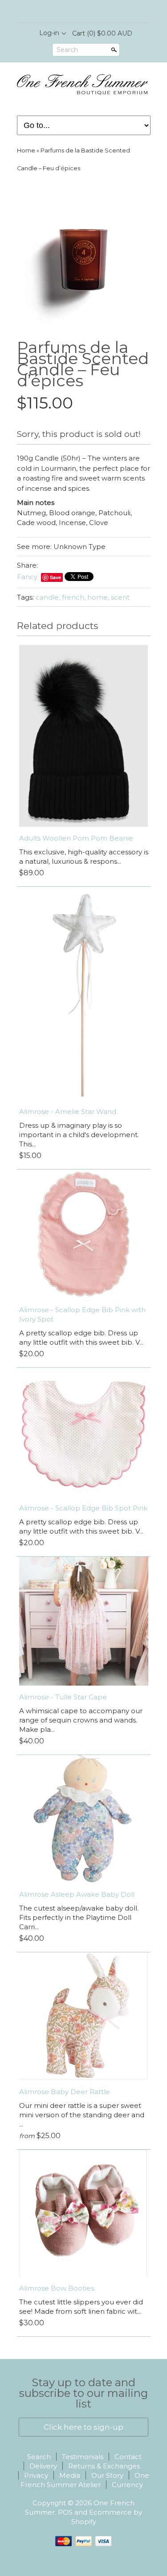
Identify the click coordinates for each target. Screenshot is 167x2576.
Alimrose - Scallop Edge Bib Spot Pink (83, 1508)
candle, (48, 597)
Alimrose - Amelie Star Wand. (68, 1112)
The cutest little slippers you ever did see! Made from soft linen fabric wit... (81, 2307)
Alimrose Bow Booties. (57, 2288)
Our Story (107, 2475)
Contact (128, 2457)
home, (98, 597)
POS (65, 2512)
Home (26, 150)
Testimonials (83, 2457)
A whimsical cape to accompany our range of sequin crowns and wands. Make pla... (81, 1720)
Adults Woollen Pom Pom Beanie (76, 838)
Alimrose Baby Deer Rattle (65, 2092)
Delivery (43, 2466)
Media (70, 2475)
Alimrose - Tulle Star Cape (63, 1697)
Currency (127, 2485)
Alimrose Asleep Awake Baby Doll (77, 1894)
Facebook (76, 12)
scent (120, 597)
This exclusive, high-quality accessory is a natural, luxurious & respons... (84, 857)
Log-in (49, 33)
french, (74, 597)
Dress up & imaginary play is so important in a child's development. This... (79, 1135)
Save (55, 577)
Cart (102, 33)
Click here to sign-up (83, 2427)
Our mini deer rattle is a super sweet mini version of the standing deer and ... (82, 2115)
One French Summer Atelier (85, 2480)
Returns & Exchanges (104, 2466)
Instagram (91, 12)
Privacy (36, 2475)
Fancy (27, 577)
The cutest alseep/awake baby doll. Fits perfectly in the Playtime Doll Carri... (79, 1917)
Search (67, 50)
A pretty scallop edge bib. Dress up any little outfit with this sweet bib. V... (81, 1338)
